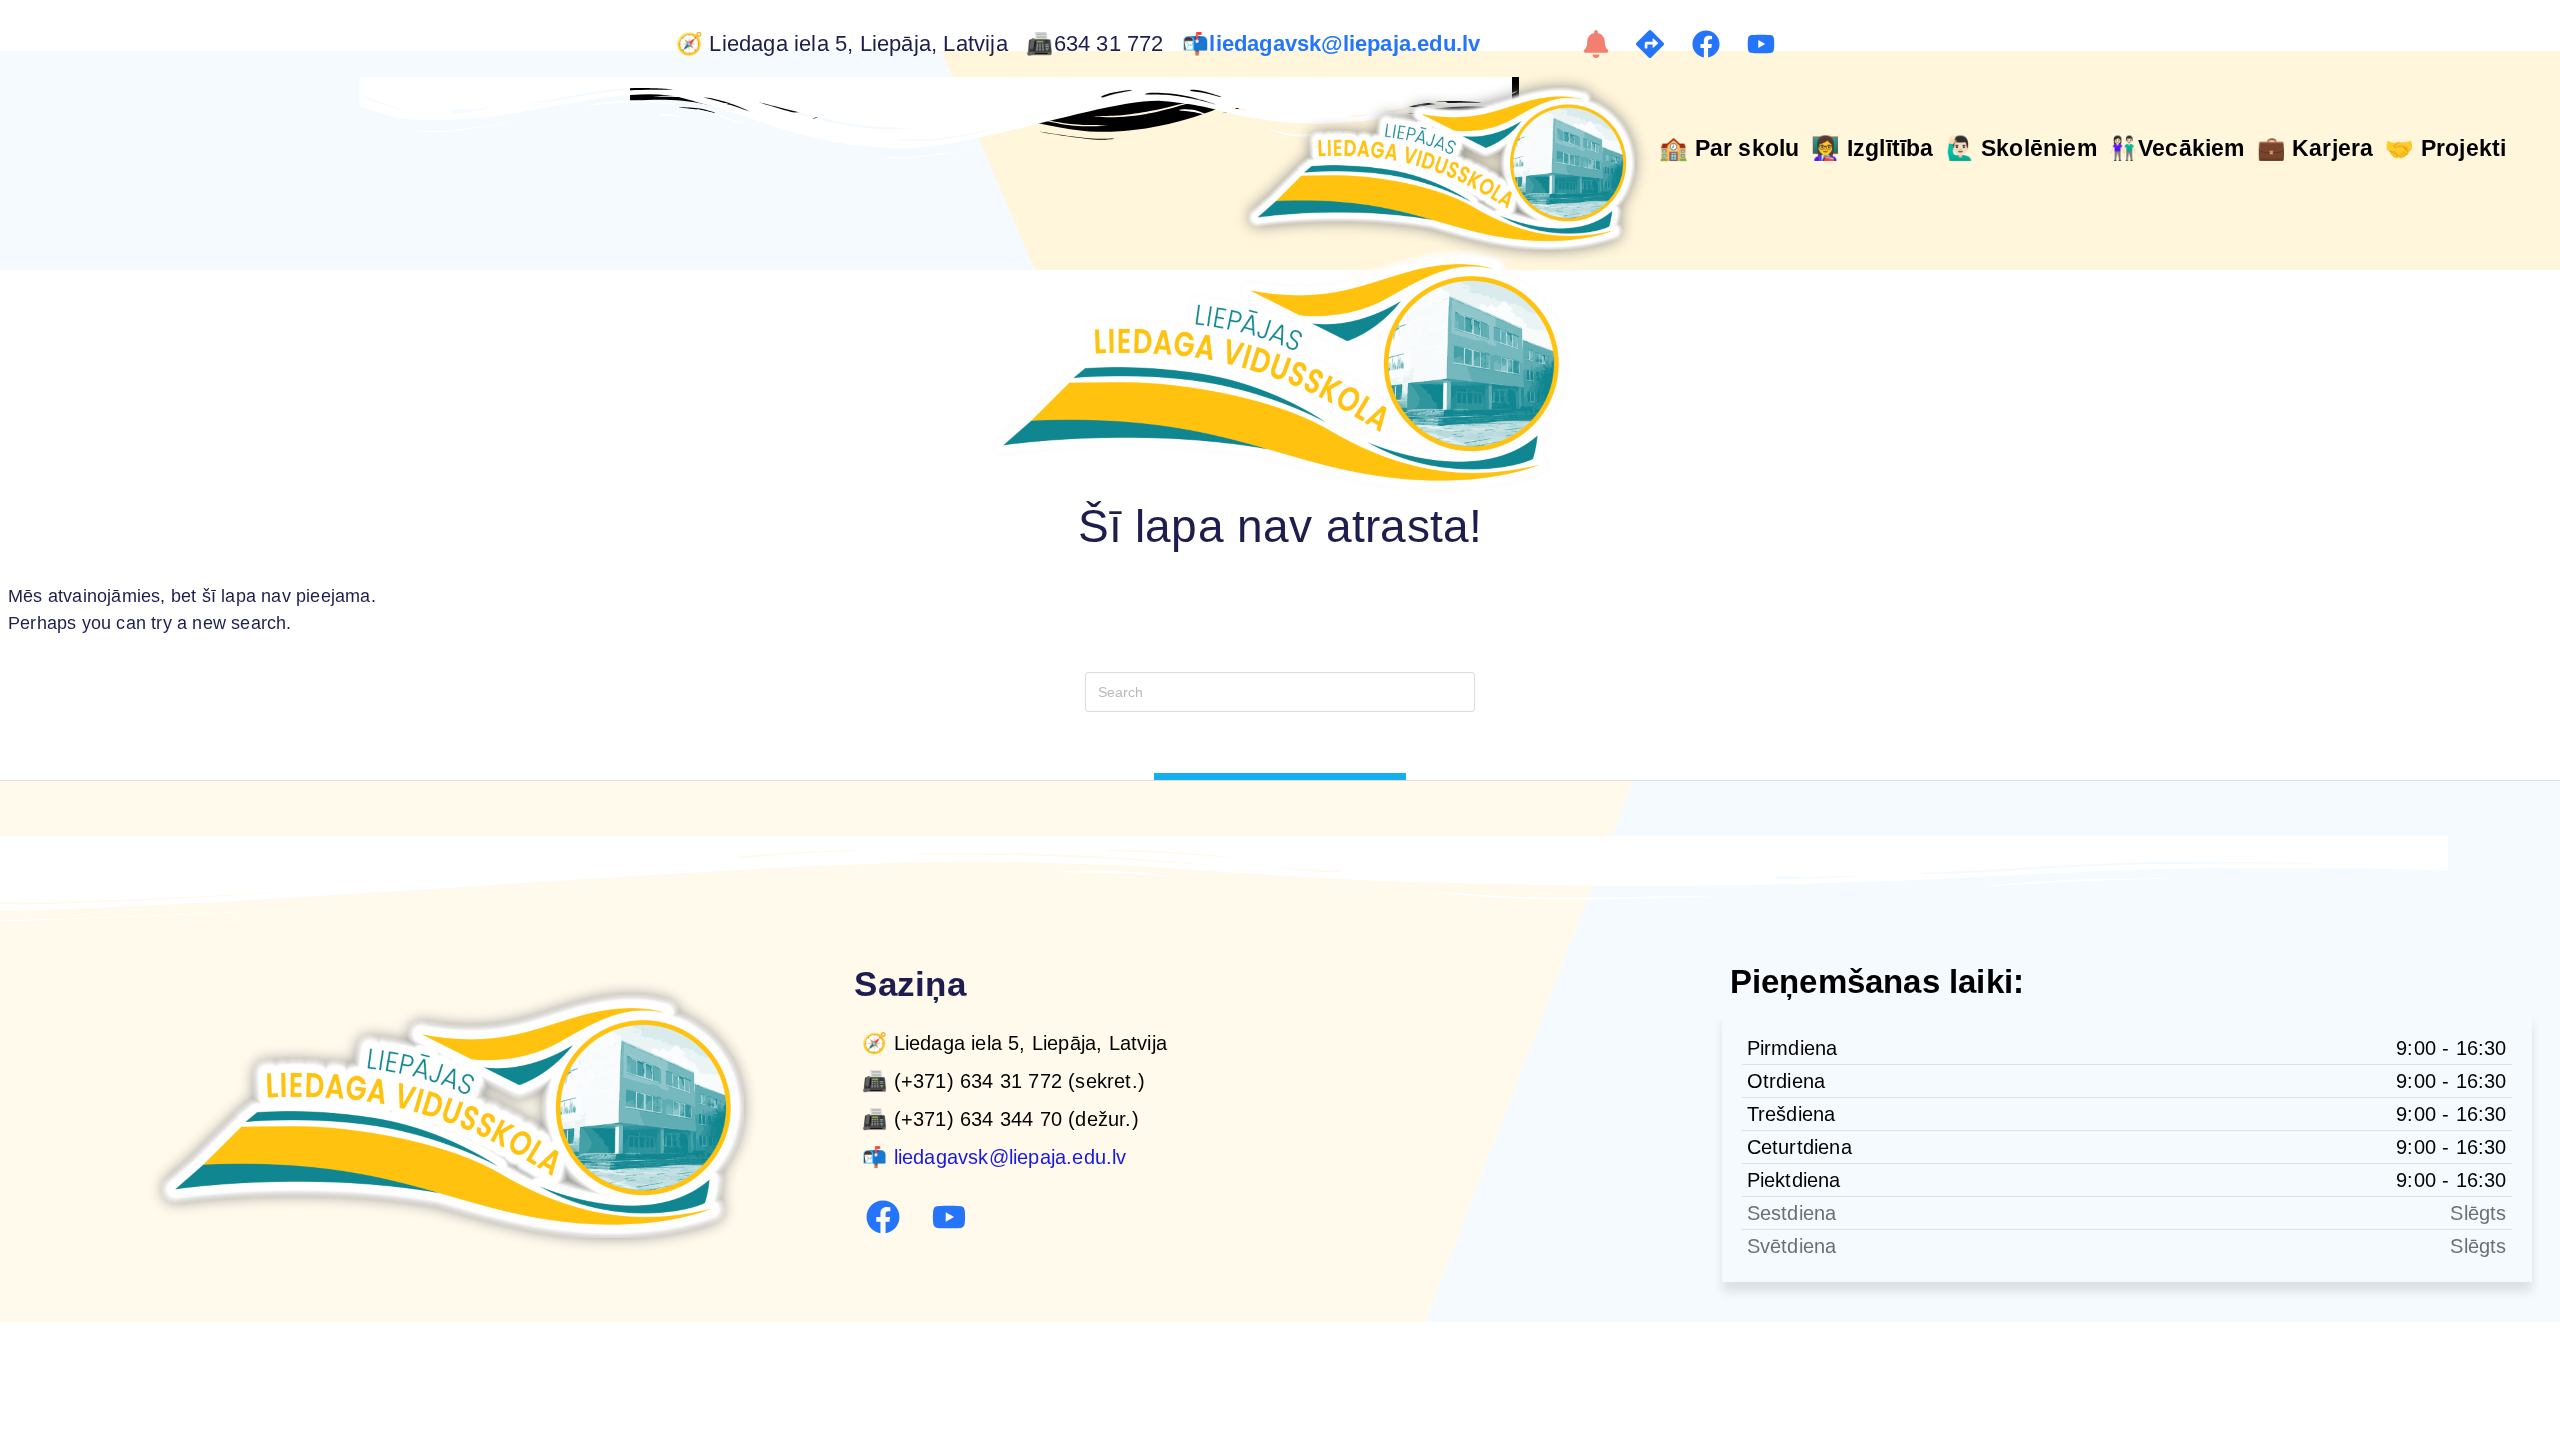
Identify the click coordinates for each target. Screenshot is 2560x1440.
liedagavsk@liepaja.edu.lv (1347, 44)
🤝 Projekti (2445, 148)
